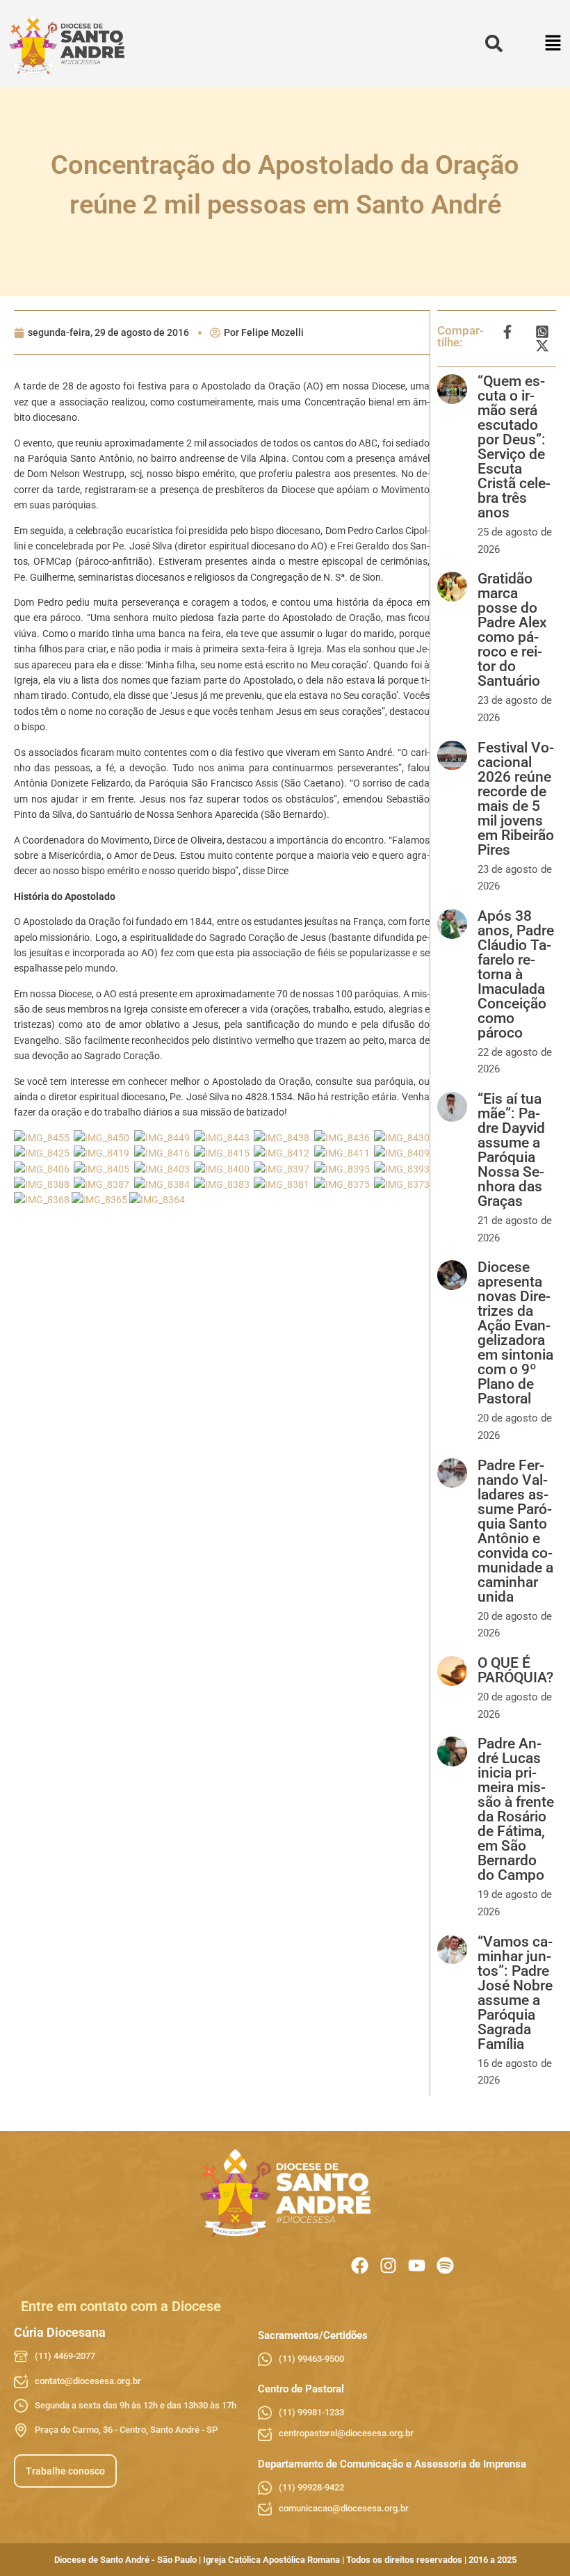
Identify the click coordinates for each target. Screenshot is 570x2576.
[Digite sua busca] (494, 44)
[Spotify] (445, 2265)
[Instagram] (388, 2265)
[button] (554, 44)
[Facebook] (360, 2265)
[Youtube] (417, 2265)
